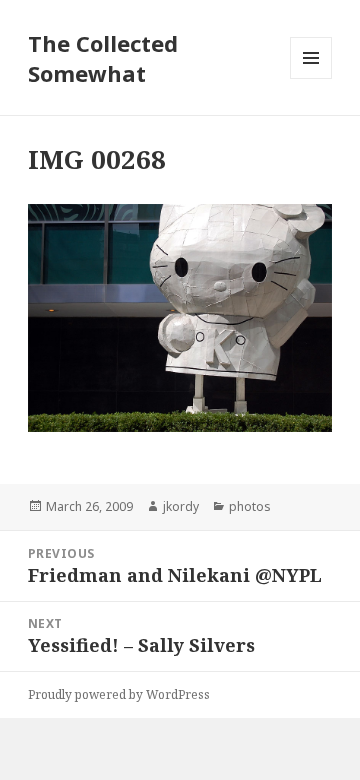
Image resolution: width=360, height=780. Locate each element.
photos (250, 506)
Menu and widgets (311, 78)
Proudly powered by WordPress (119, 694)
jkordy (181, 506)
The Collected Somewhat (103, 58)
